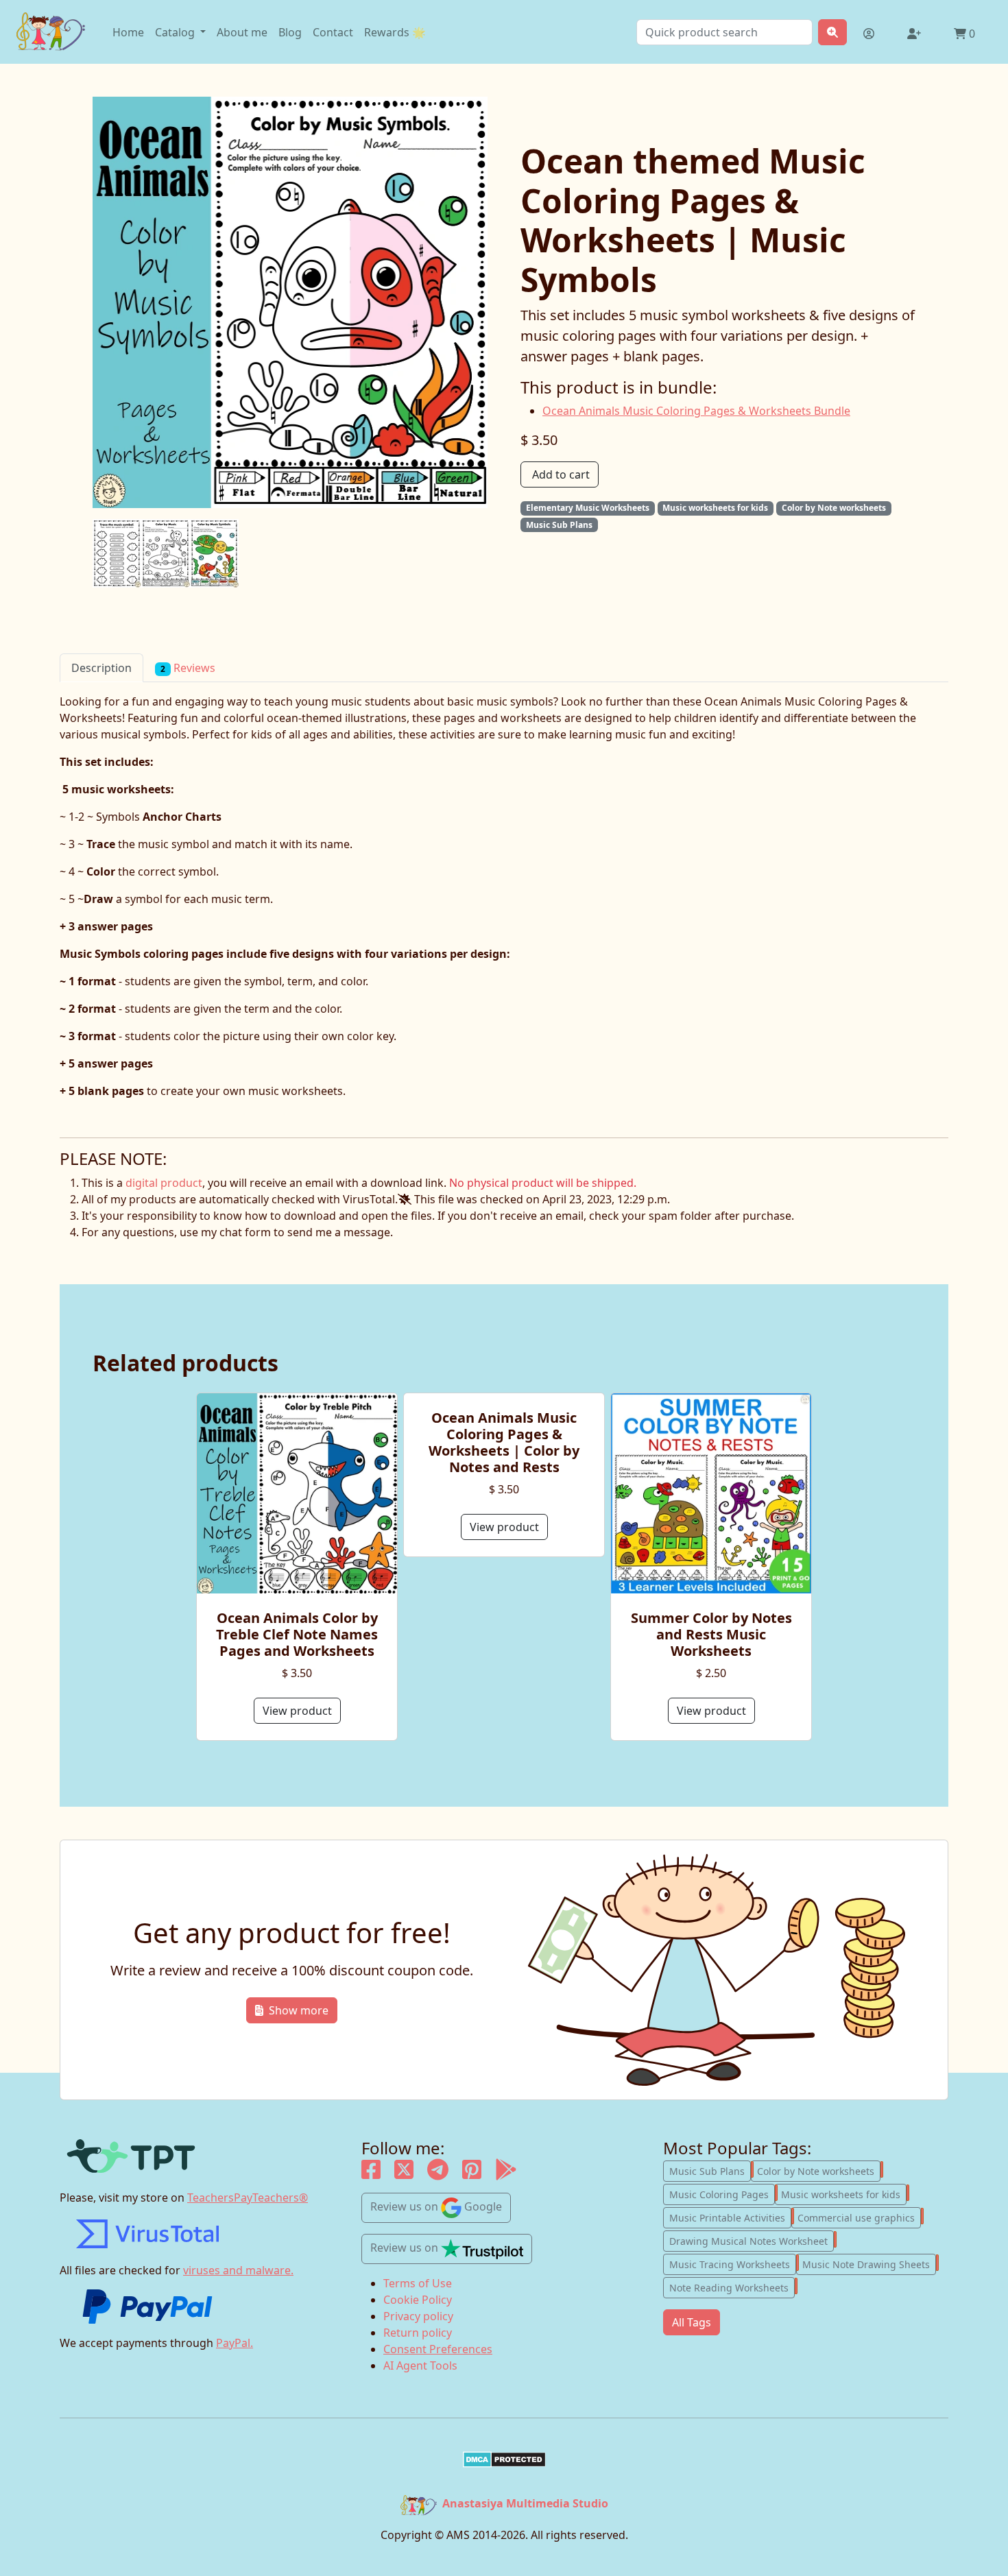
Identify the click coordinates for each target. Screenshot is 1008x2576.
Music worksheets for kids (844, 2193)
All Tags (692, 2322)
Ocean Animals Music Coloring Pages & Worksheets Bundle (696, 411)
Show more (299, 2010)
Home (128, 32)
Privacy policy (418, 2316)
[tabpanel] (504, 910)
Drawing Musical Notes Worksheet (752, 2240)
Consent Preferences (438, 2349)
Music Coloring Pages (722, 2193)
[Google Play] (506, 2174)
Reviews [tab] (188, 668)
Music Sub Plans (710, 2170)
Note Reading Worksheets (732, 2287)
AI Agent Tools (420, 2366)
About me (242, 32)
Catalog (176, 32)
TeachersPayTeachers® (248, 2198)
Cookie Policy (418, 2300)
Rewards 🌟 (395, 32)
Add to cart (561, 474)
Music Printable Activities (730, 2217)
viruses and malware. (238, 2270)
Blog (290, 32)
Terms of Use (418, 2283)
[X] (404, 2174)
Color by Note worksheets (819, 2170)
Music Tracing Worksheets (733, 2263)
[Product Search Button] (832, 32)
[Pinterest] (472, 2174)
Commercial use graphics (859, 2217)
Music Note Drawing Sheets (869, 2263)
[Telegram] (438, 2174)
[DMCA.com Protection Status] (504, 2459)
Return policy (418, 2333)
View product (297, 1711)
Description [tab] (101, 668)
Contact (333, 32)
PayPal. (235, 2343)
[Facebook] (371, 2174)
